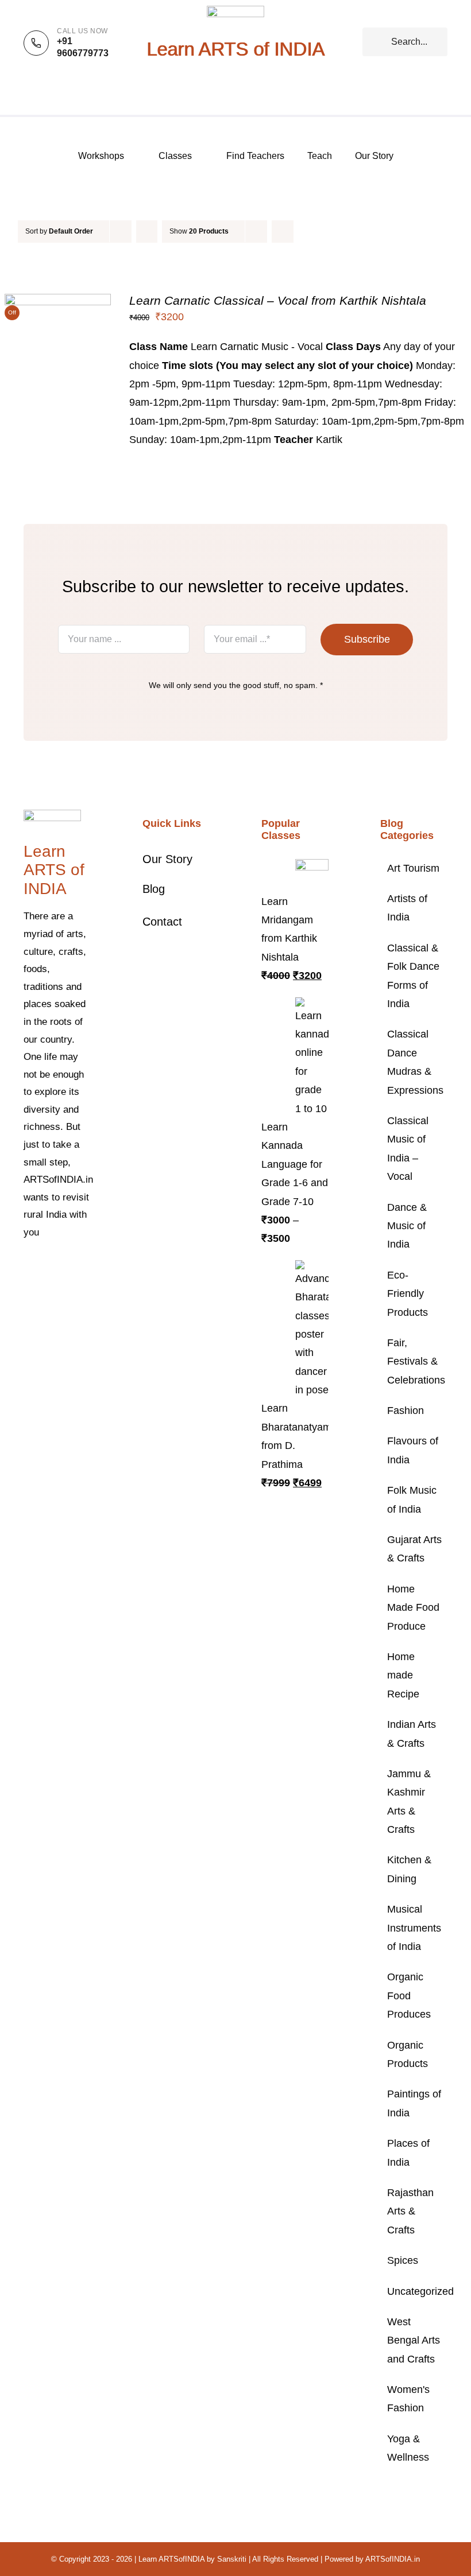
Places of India (408, 2153)
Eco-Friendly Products (408, 1294)
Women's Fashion (408, 2399)
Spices (403, 2260)
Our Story (167, 859)
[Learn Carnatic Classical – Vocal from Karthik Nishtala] (58, 303)
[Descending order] (147, 232)
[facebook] (27, 1268)
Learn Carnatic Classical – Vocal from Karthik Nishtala (278, 300)
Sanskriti (232, 2559)
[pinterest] (82, 1268)
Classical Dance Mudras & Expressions (414, 1062)
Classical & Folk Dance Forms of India (413, 976)
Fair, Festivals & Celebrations (414, 1361)
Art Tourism (413, 868)
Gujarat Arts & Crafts (414, 1549)
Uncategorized (414, 2291)
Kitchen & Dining (409, 1869)
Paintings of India (414, 2103)
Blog (154, 889)
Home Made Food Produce (413, 1608)
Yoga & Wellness (408, 2448)
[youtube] (27, 1288)
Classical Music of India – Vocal (408, 1149)
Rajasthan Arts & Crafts (410, 2211)
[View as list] (305, 232)
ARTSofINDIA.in (393, 2559)
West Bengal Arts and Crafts (414, 2340)
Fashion (406, 1411)
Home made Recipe (403, 1675)
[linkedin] (45, 1288)
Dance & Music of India (407, 1226)
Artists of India (407, 908)
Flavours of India (413, 1450)
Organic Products (408, 2054)
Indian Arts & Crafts (412, 1734)
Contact (162, 922)
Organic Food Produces (409, 1996)
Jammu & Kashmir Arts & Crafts (409, 1802)
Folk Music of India (412, 1499)
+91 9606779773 (83, 47)
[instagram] (64, 1268)
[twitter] (45, 1268)
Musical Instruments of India (414, 1928)
